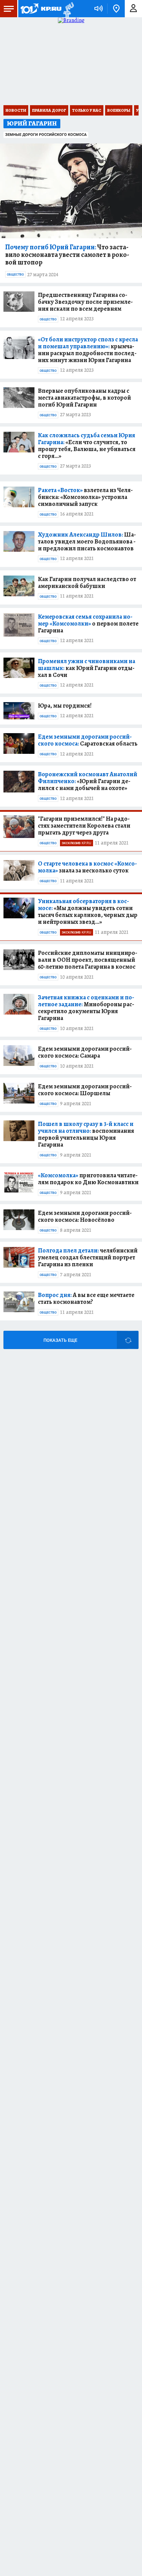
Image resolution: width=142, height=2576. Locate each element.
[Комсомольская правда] (41, 9)
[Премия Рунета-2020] (68, 9)
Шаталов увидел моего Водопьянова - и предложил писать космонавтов (87, 541)
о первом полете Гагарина (88, 623)
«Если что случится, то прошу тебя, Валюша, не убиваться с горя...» (87, 446)
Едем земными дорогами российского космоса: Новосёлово (85, 1216)
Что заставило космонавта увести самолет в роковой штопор (67, 255)
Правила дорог (49, 110)
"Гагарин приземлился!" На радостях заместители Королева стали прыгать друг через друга (84, 826)
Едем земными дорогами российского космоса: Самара (85, 1052)
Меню (9, 9)
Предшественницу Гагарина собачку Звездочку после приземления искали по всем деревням (85, 302)
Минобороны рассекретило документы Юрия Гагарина (86, 1008)
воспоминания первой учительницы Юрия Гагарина (86, 1134)
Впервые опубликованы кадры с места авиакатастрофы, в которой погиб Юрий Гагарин (84, 398)
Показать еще (60, 1340)
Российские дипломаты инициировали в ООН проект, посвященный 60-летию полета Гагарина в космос (88, 960)
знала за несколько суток (87, 867)
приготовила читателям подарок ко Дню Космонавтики (88, 1179)
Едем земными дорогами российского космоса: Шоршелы (85, 1090)
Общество (15, 274)
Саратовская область (88, 740)
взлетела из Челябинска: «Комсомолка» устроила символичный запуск (85, 497)
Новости (16, 110)
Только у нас (87, 110)
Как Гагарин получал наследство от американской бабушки (87, 582)
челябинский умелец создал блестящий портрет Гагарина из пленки (88, 1257)
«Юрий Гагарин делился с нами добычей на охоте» (88, 781)
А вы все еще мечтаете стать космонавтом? (86, 1298)
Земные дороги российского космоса (46, 135)
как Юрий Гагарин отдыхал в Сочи (87, 668)
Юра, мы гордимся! (65, 706)
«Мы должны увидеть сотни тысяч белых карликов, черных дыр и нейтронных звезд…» (88, 911)
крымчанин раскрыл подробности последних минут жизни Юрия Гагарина (88, 350)
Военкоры (119, 110)
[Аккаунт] (133, 9)
